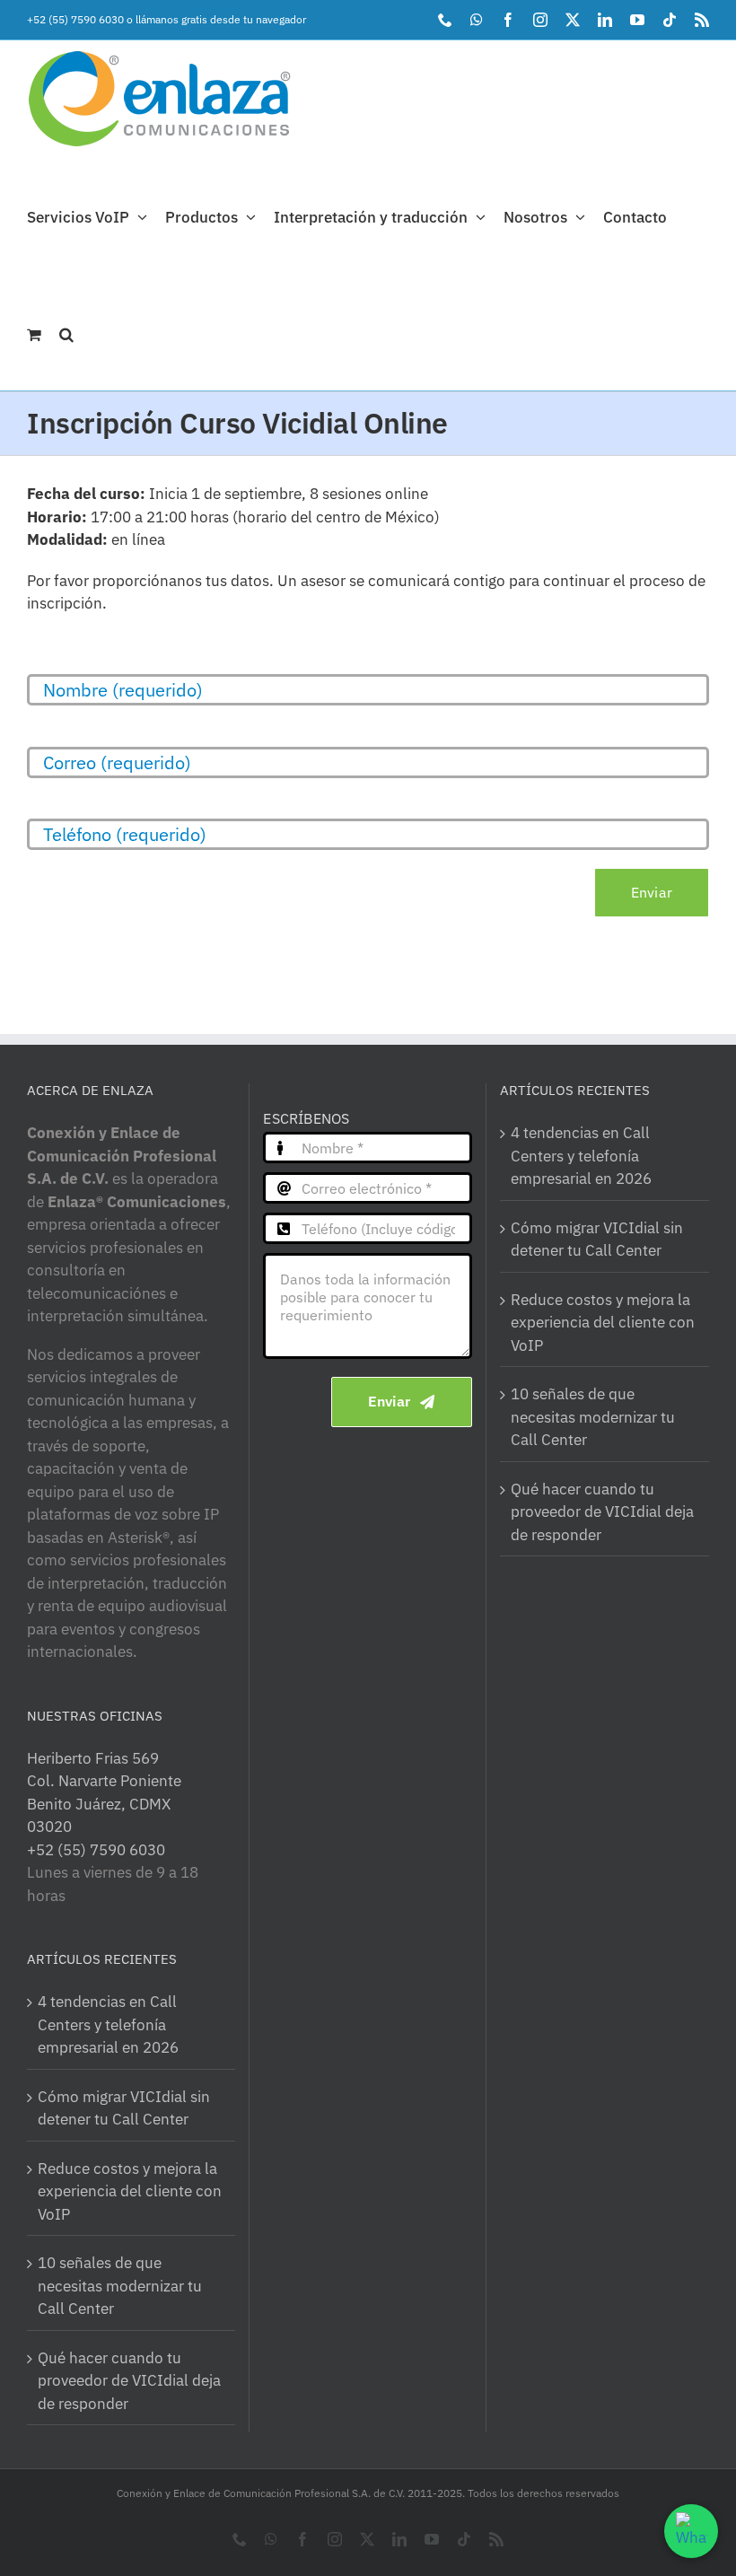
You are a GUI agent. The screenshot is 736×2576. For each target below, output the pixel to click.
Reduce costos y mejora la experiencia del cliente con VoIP (130, 2191)
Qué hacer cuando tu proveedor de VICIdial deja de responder (129, 2381)
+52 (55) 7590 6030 (75, 19)
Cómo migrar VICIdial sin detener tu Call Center (124, 2108)
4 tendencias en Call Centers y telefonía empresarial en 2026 (108, 2024)
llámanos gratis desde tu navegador (221, 19)
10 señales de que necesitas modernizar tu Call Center (120, 2286)
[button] (66, 332)
